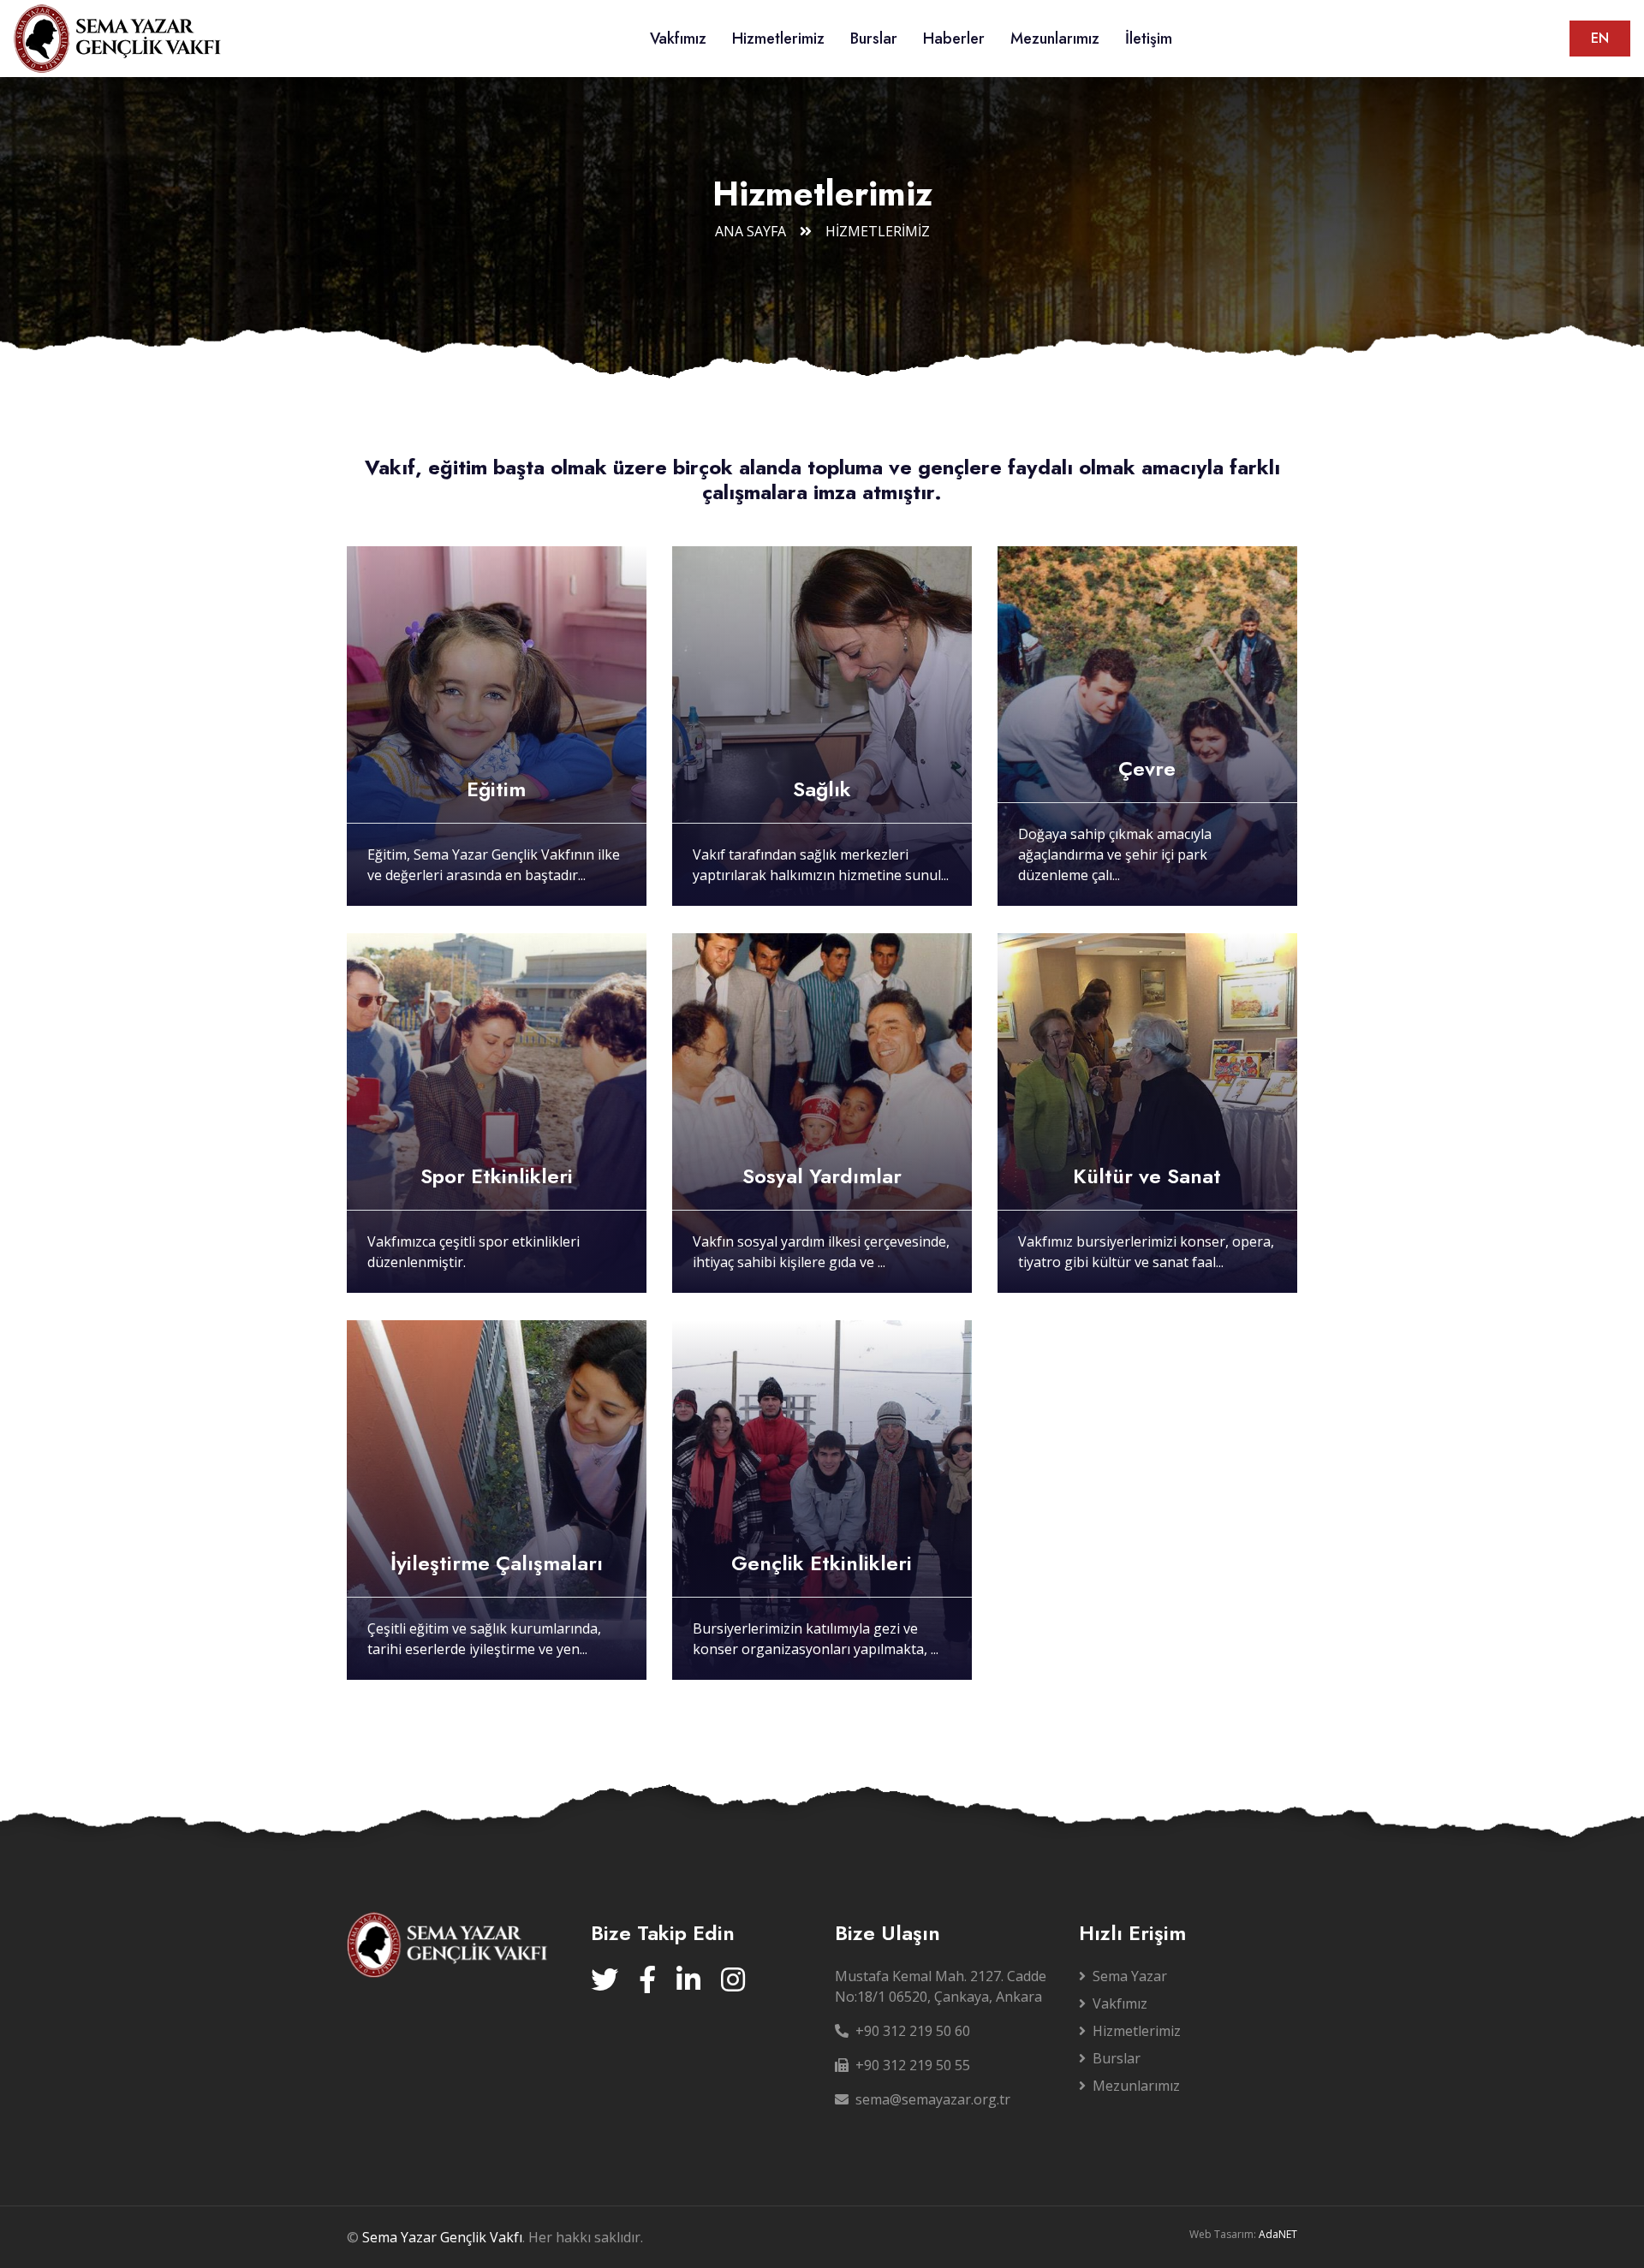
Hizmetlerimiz (778, 39)
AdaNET (1278, 2234)
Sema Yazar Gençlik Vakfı (442, 2237)
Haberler (954, 39)
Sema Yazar (1130, 1976)
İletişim (1149, 39)
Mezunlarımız (1055, 39)
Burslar (874, 39)
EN (1600, 38)
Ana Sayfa (751, 231)
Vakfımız (678, 39)
